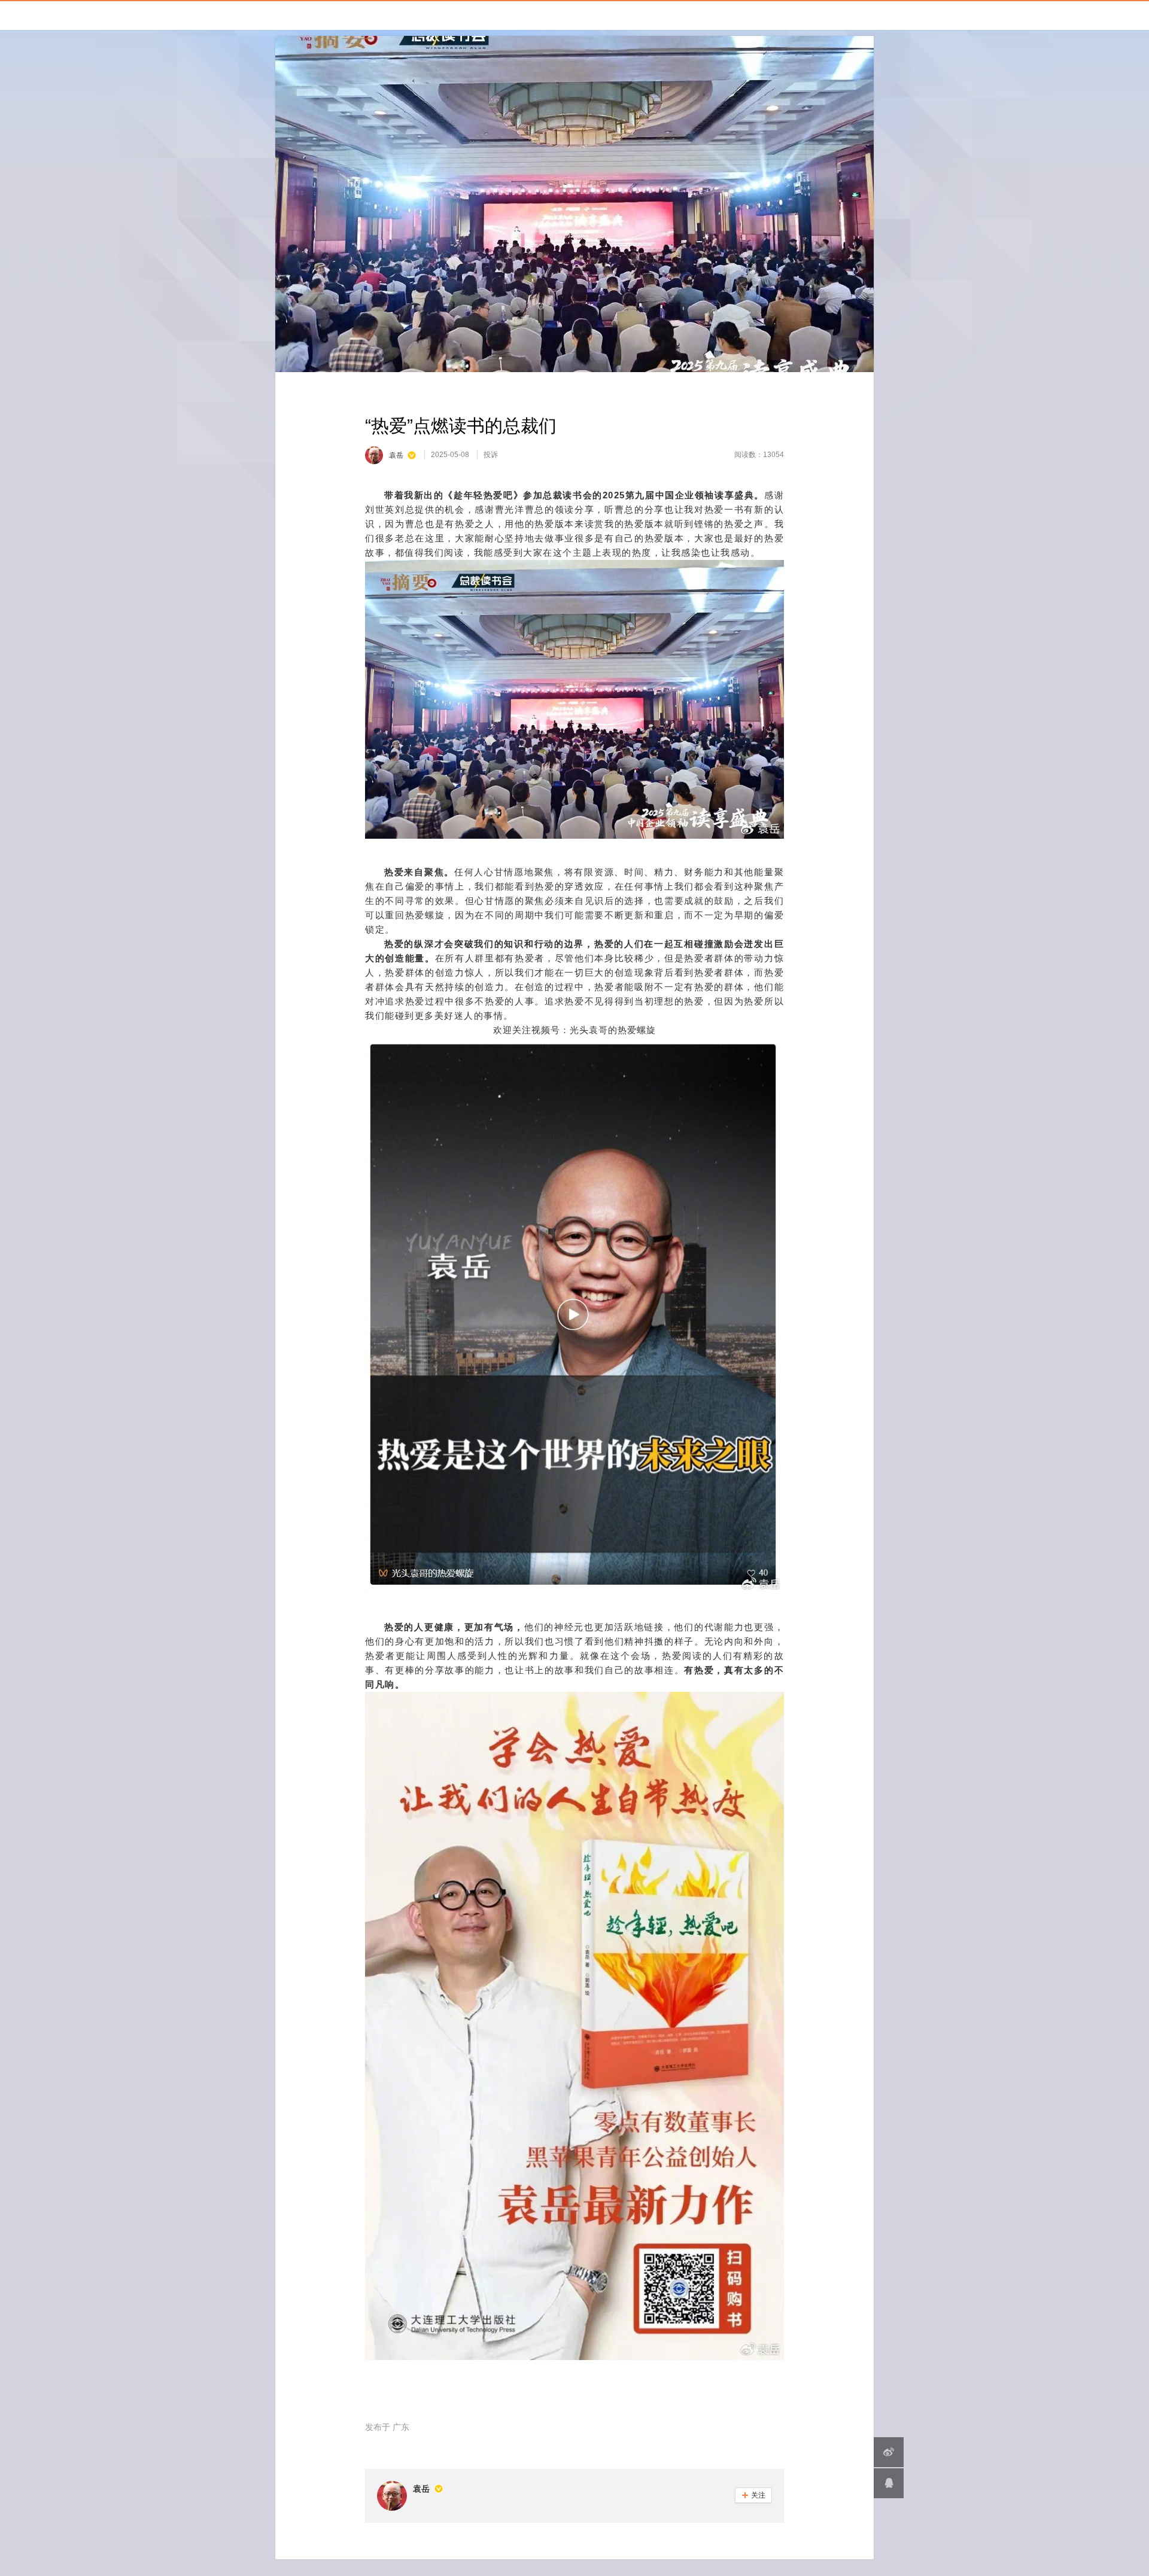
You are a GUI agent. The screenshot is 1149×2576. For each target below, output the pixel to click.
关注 (753, 2495)
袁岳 (421, 2489)
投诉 (491, 455)
